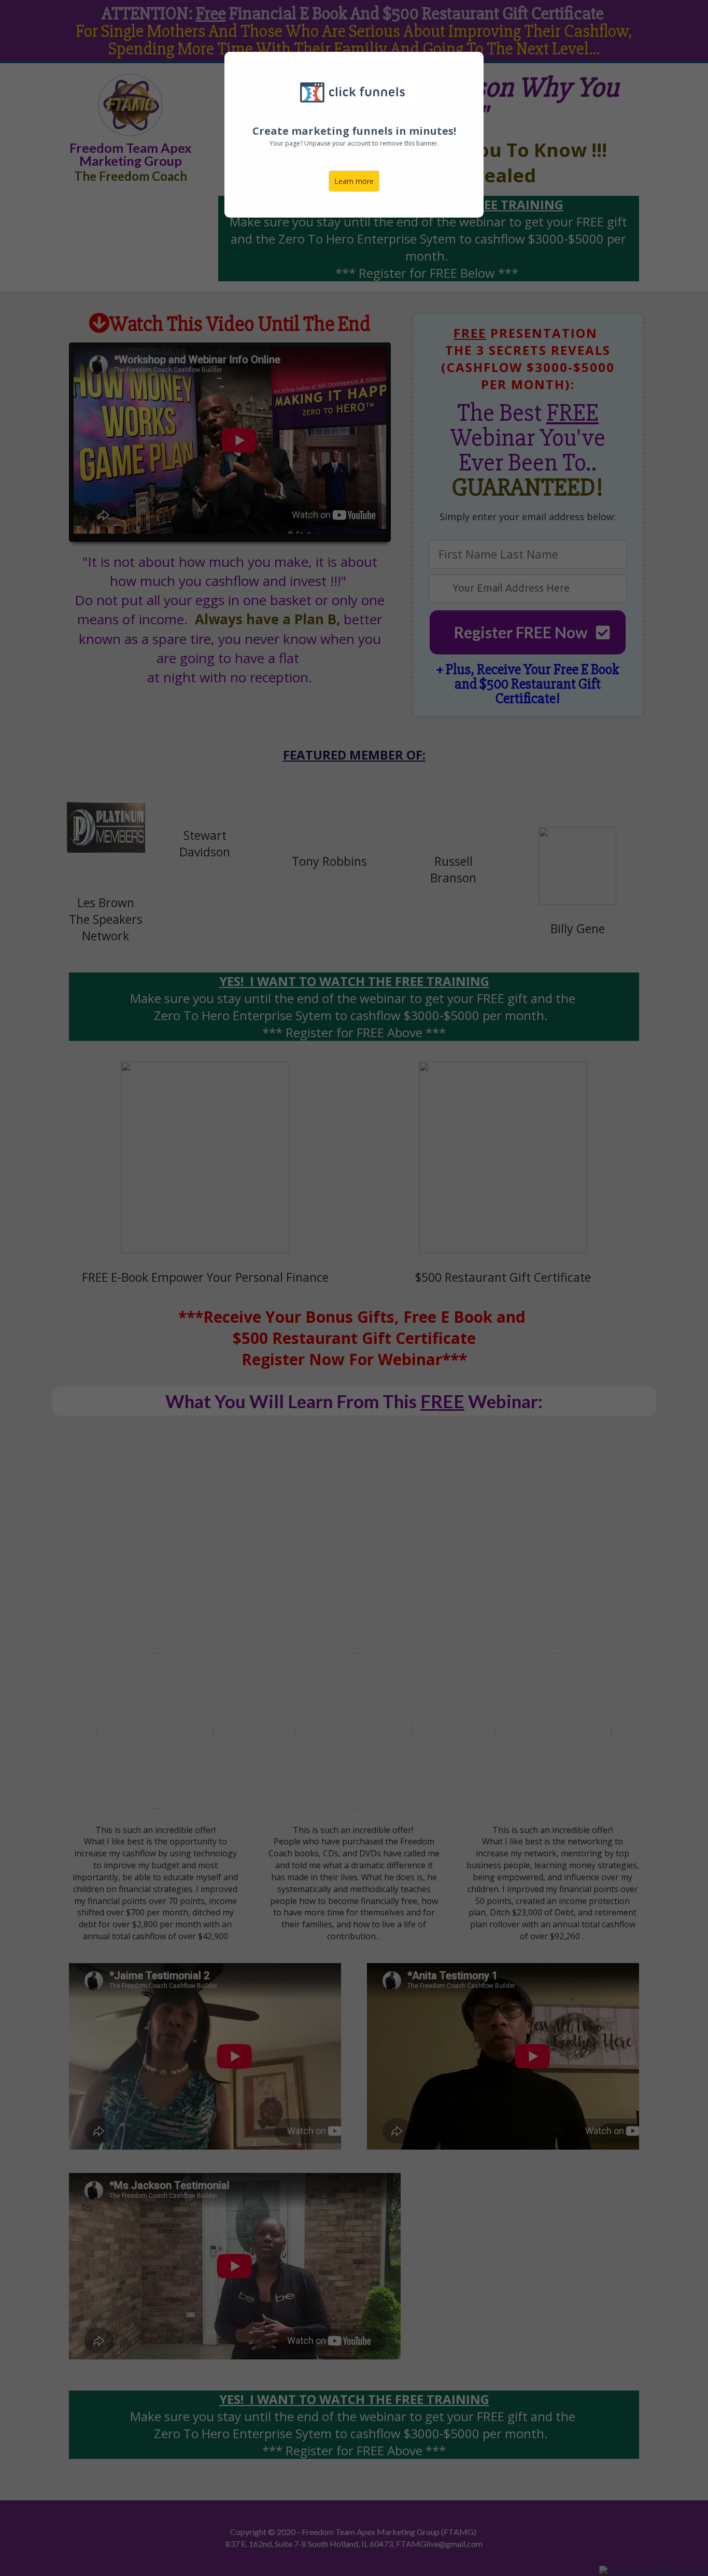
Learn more (354, 181)
